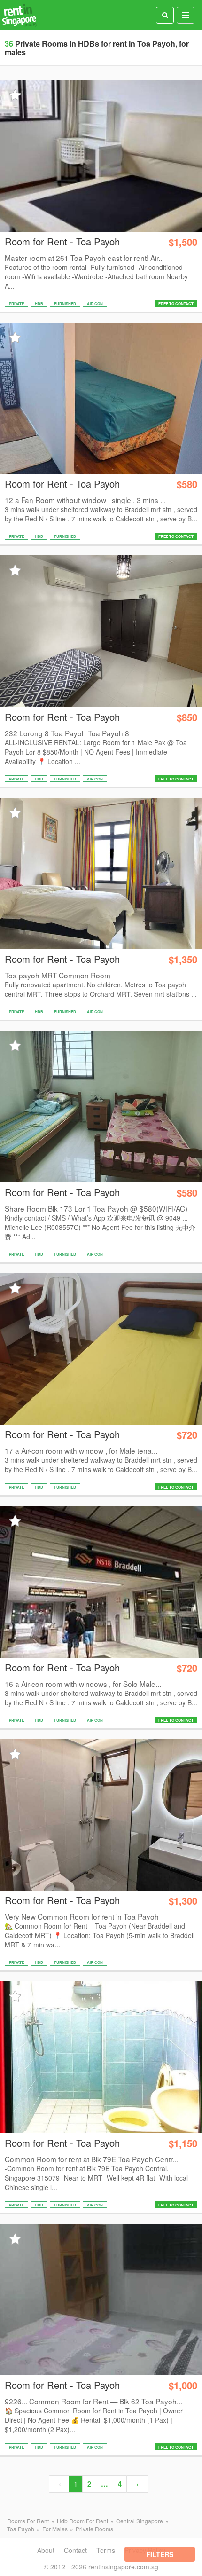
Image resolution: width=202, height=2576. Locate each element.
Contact (75, 2550)
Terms (106, 2550)
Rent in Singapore (19, 15)
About (46, 2550)
